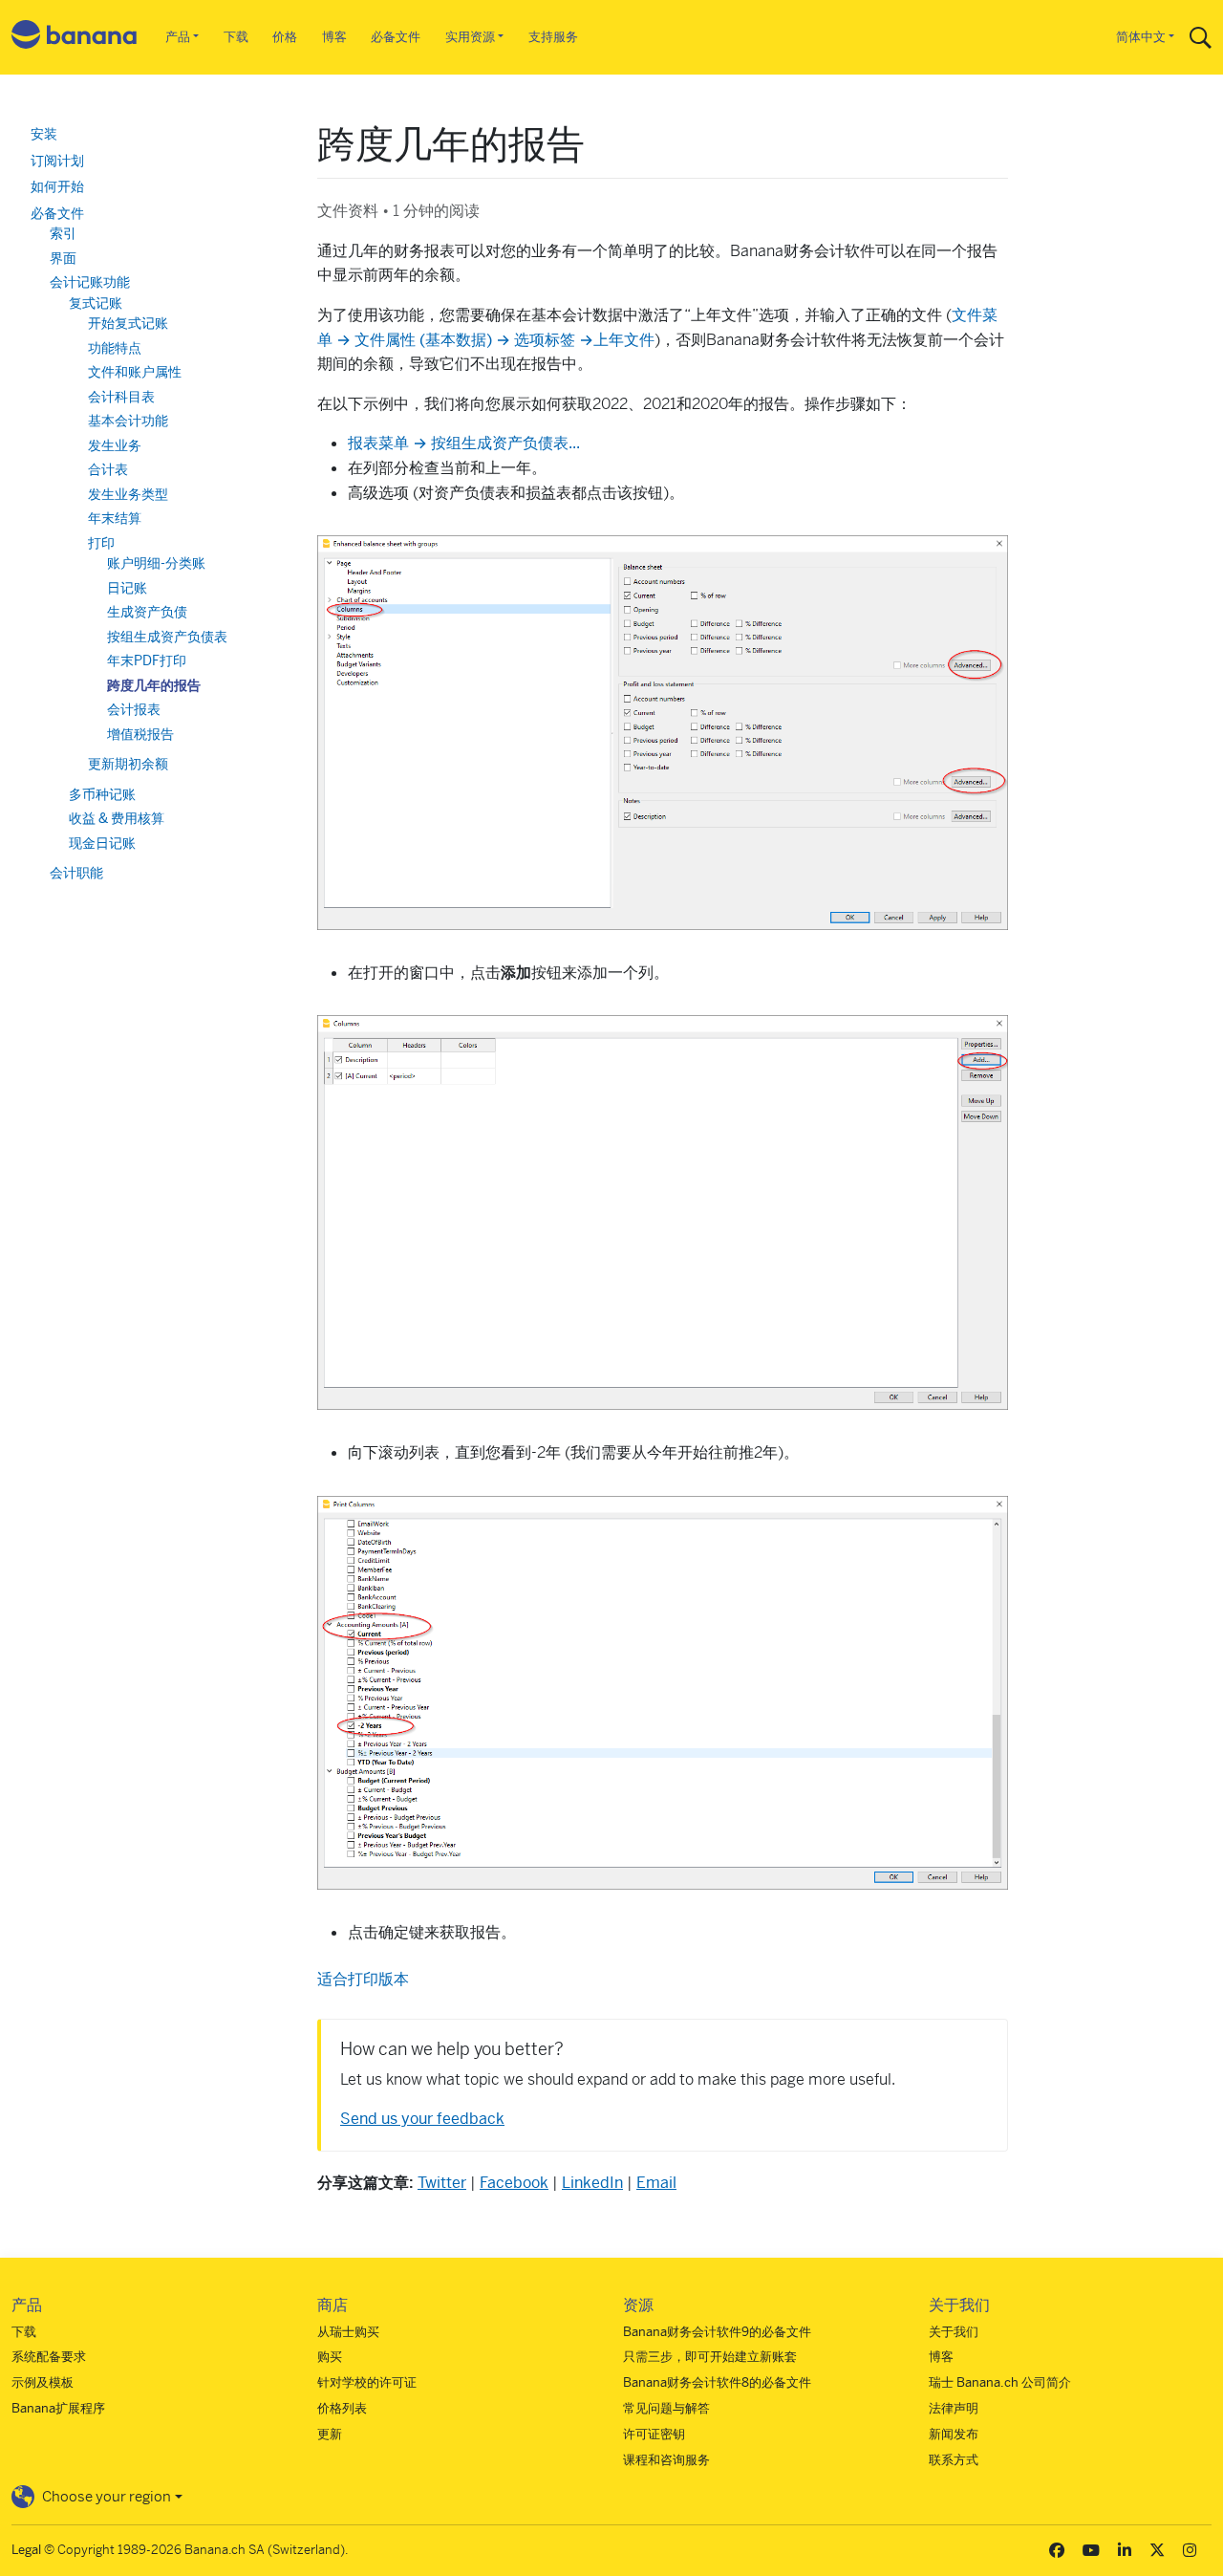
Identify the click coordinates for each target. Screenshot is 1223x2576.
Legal (26, 2550)
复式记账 (96, 303)
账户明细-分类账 (156, 563)
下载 (236, 37)
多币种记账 (102, 794)
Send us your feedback (422, 2119)
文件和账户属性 (135, 372)
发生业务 (115, 445)
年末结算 (115, 518)
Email (656, 2183)
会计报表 (134, 709)
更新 (330, 2434)
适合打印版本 (363, 1979)
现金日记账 (102, 843)
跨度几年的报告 (154, 685)
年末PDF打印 (147, 660)
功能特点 (115, 348)
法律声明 (954, 2408)
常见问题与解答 (666, 2408)
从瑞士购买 (348, 2332)
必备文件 (396, 37)
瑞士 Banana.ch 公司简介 (1000, 2382)
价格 (285, 37)
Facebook (514, 2183)
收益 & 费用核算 (117, 818)
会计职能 (76, 873)
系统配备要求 (49, 2357)
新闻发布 (954, 2434)
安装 (44, 134)
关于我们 (954, 2332)
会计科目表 (121, 397)
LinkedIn (592, 2183)
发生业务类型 (128, 494)
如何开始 (57, 186)
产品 (178, 37)
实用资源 (470, 37)
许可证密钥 (654, 2434)
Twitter (442, 2183)
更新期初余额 (128, 764)
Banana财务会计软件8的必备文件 (717, 2382)
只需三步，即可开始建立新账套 (710, 2357)
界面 (63, 258)
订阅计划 (57, 161)
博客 (334, 37)
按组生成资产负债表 (167, 637)
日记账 (127, 588)
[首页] (75, 38)
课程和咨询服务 (666, 2460)
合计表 (108, 469)
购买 (330, 2357)
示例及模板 (43, 2382)
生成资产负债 (147, 612)
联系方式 (954, 2460)
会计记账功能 (90, 282)
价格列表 (342, 2408)
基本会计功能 (128, 421)
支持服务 (553, 37)
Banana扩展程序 (58, 2408)
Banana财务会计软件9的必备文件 (717, 2332)
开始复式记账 (128, 323)
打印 (101, 543)
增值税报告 (140, 734)
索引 (63, 233)
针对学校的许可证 (367, 2382)
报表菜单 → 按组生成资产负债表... (464, 443)
